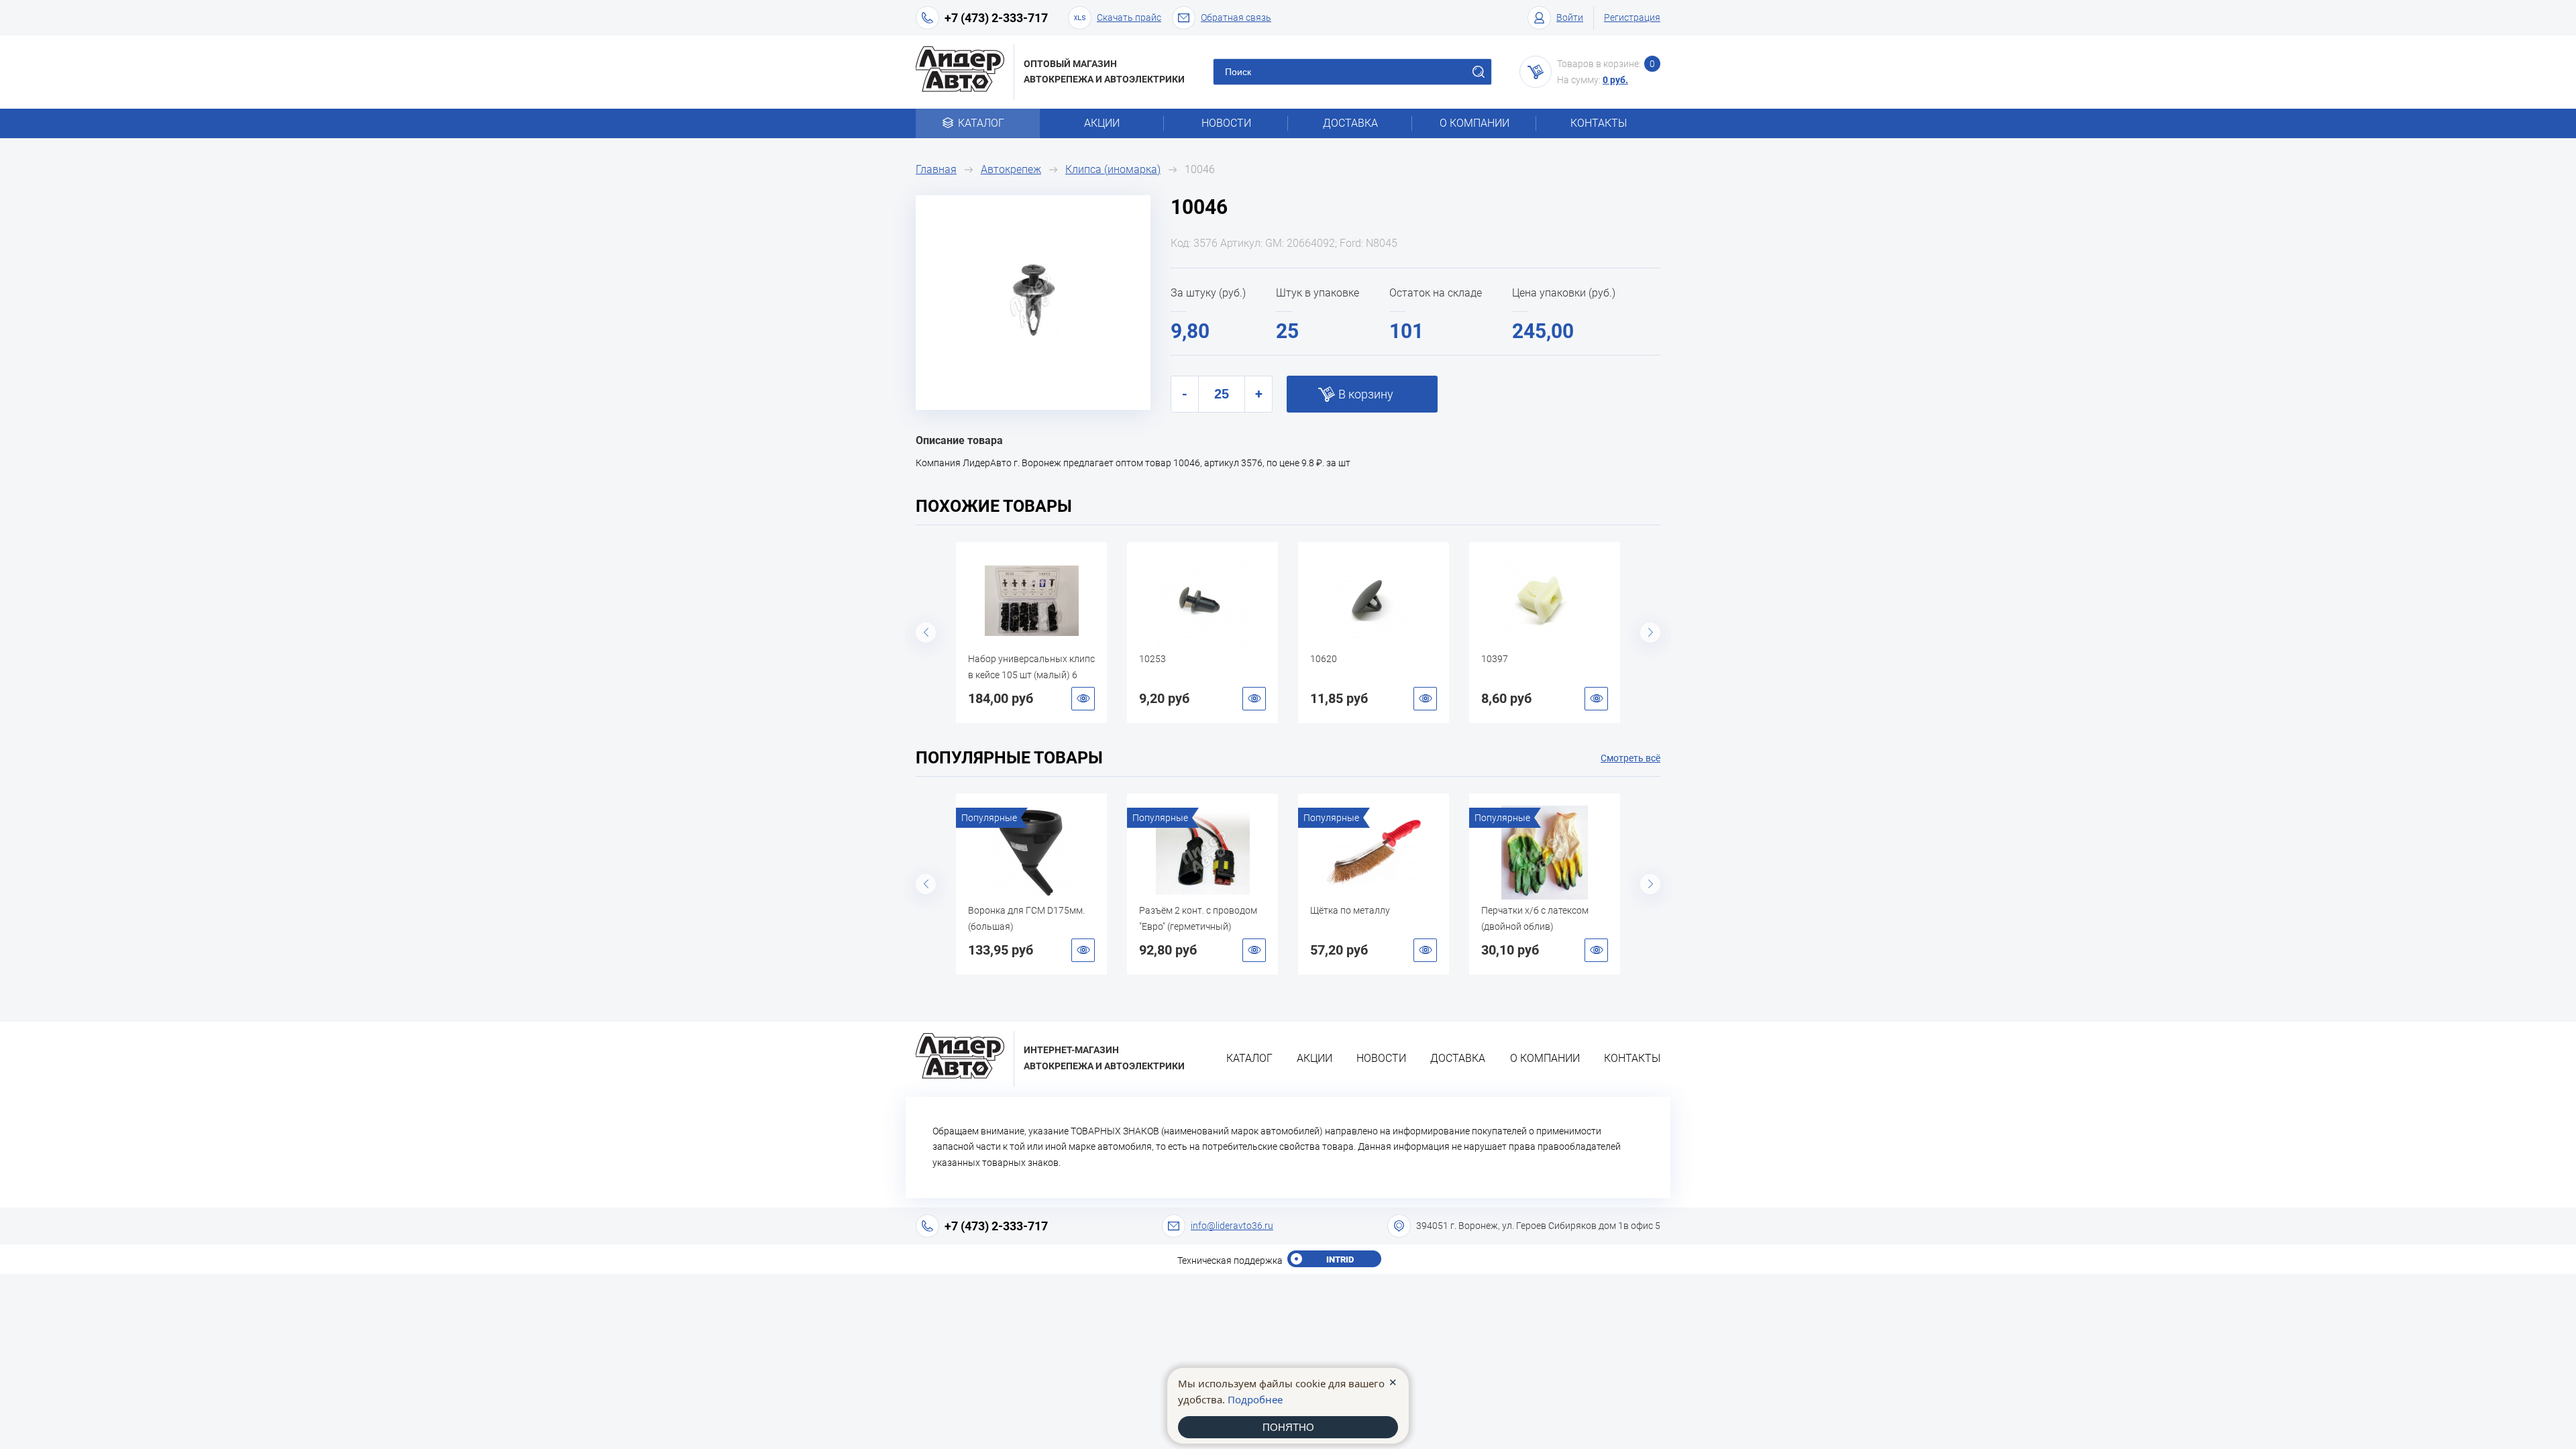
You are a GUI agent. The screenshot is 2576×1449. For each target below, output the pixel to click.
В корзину (1366, 394)
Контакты (1599, 123)
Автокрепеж (1011, 169)
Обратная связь (1236, 17)
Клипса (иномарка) (1113, 169)
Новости (1226, 123)
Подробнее (1255, 1399)
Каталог (981, 123)
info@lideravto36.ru (1232, 1226)
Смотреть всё (1630, 758)
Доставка (1350, 123)
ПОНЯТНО (1288, 1427)
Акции (1102, 123)
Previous (926, 633)
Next (1650, 633)
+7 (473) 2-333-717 (996, 18)
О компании (1474, 123)
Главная (936, 169)
